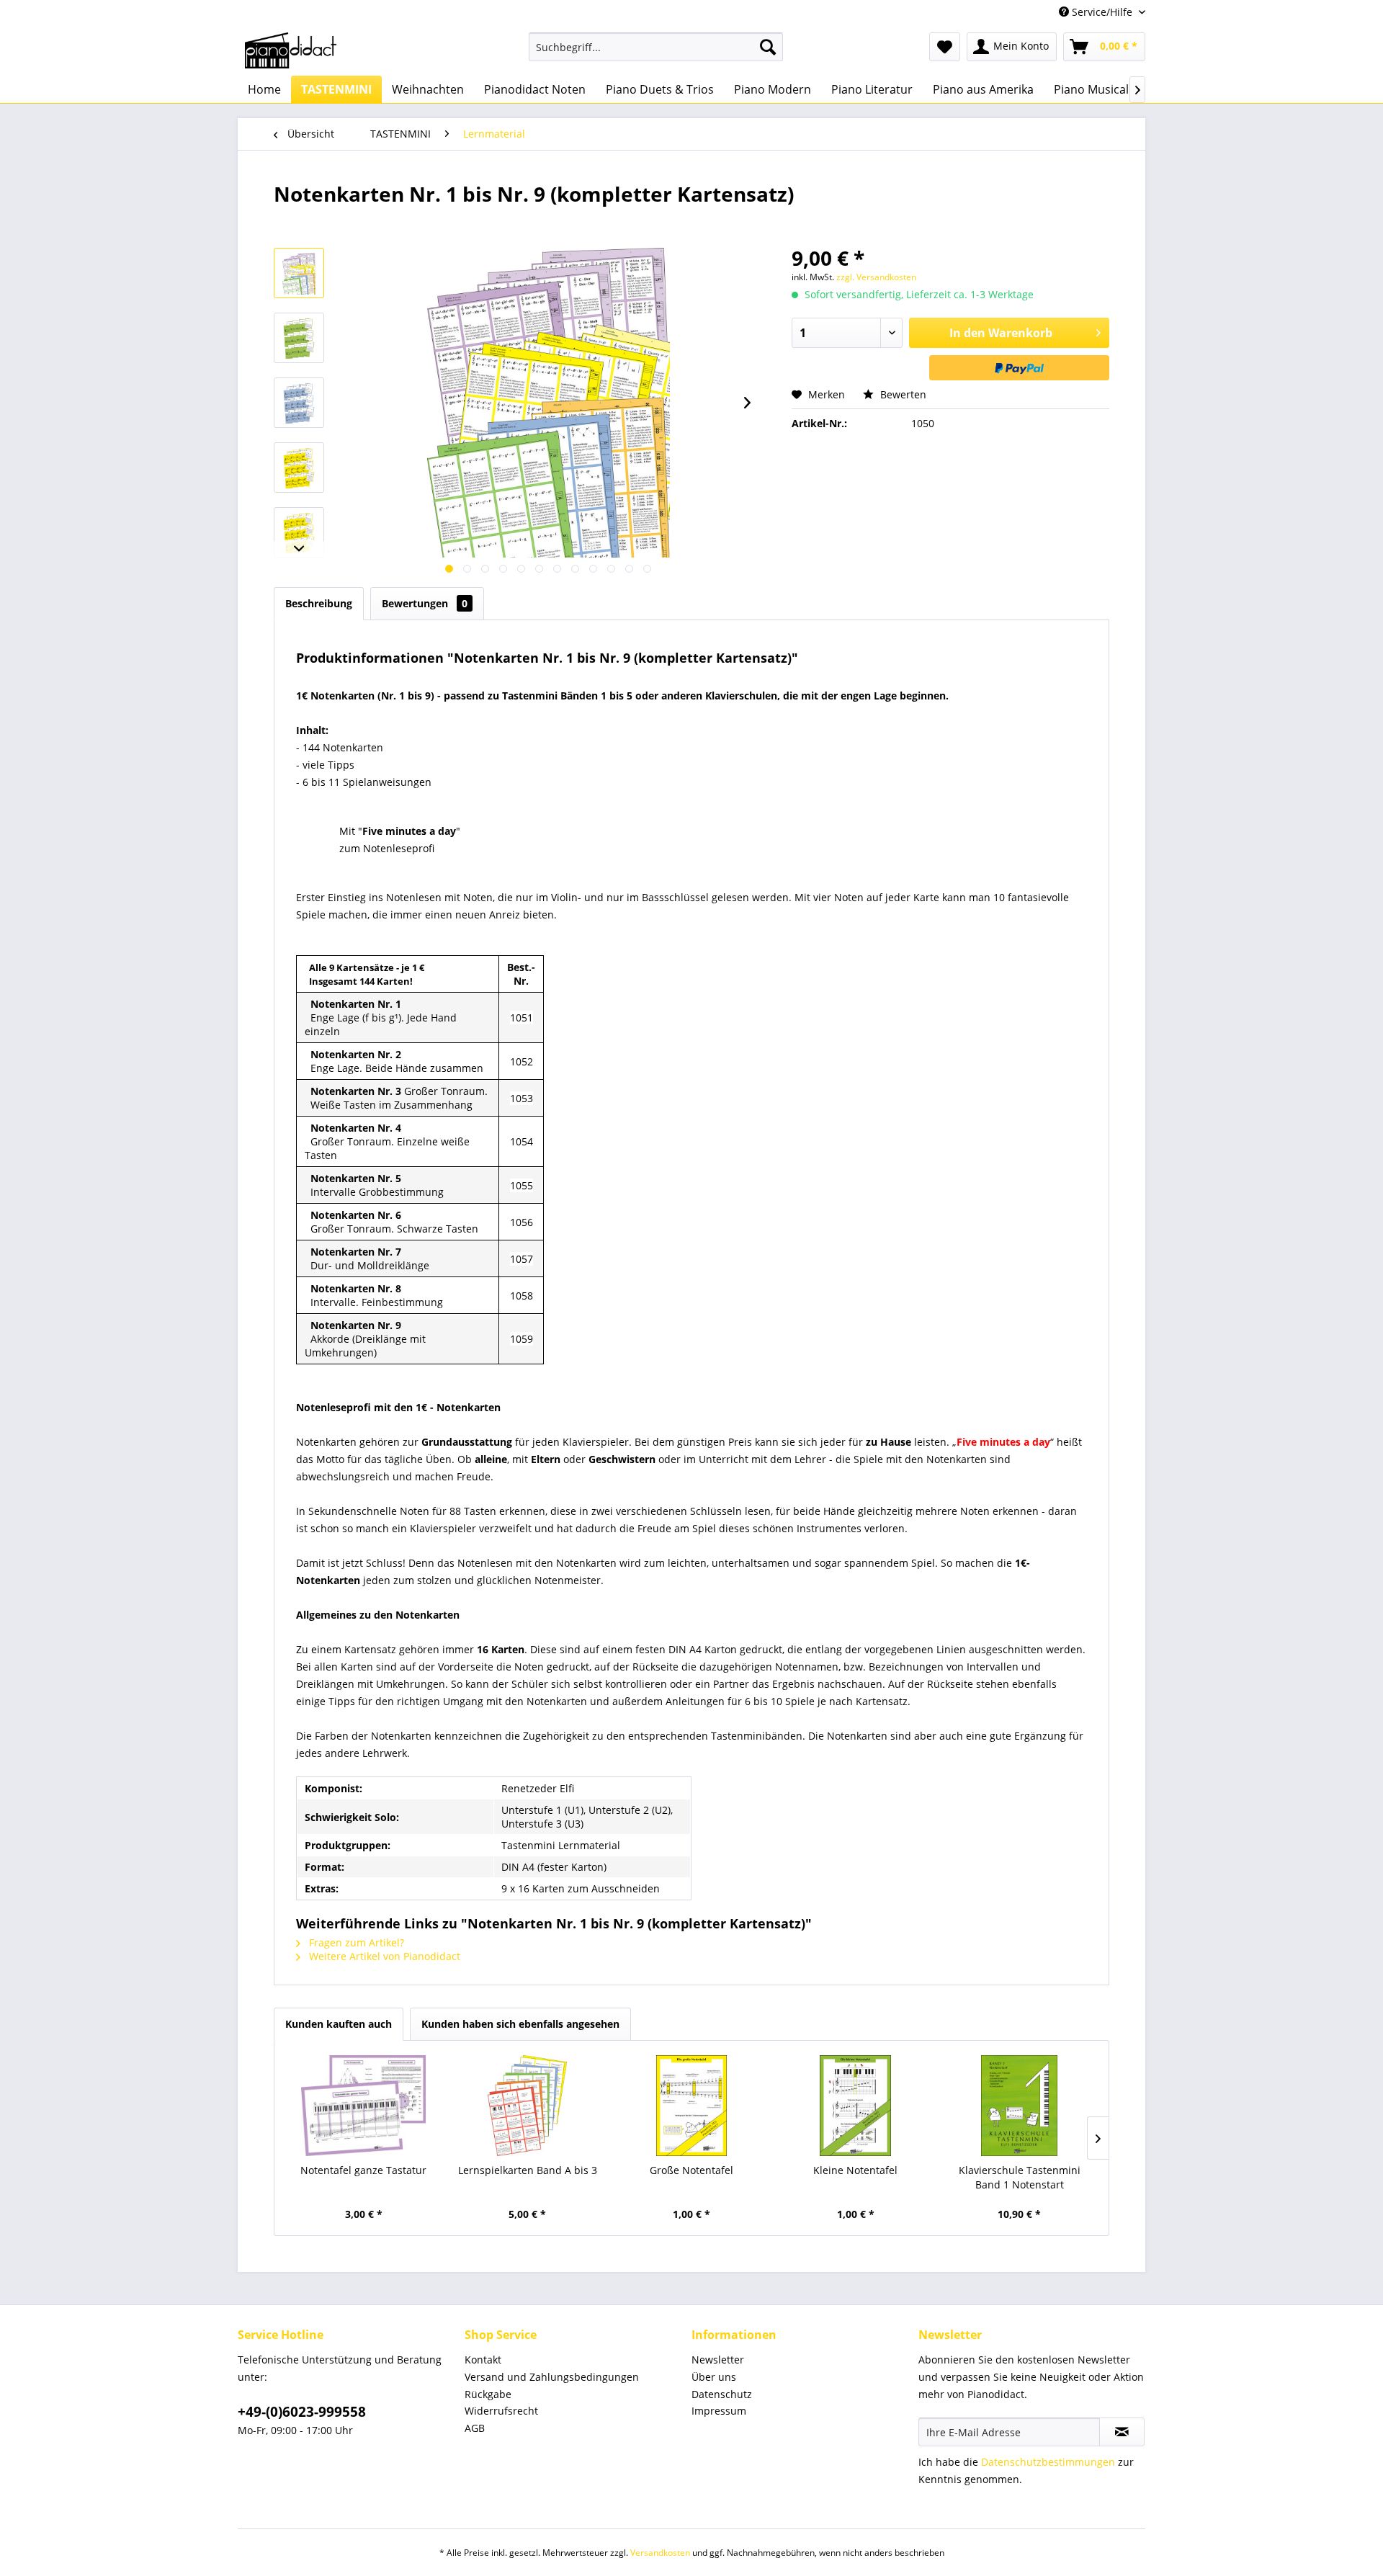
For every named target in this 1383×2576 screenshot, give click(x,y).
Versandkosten (660, 2553)
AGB (475, 2428)
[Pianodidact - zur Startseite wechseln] (291, 50)
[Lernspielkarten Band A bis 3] (528, 2106)
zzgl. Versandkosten (876, 277)
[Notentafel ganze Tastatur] (364, 2106)
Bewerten (902, 394)
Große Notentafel (691, 2170)
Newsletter (718, 2360)
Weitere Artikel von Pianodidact (383, 1956)
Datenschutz (722, 2394)
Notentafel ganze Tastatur (363, 2170)
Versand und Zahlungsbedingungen (552, 2377)
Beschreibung (319, 603)
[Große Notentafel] (691, 2106)
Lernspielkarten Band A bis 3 (528, 2170)
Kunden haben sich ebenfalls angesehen (520, 2024)
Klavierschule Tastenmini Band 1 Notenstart (1020, 2177)
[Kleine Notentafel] (856, 2106)
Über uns (714, 2377)
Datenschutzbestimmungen (1048, 2462)
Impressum (719, 2411)
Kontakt (483, 2360)
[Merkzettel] (945, 47)
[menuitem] (656, 47)
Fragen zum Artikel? (355, 1942)
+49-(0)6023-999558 (302, 2412)
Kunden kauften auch (339, 2024)
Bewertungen (425, 603)
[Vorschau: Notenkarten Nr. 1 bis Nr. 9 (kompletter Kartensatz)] (299, 273)
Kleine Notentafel (855, 2170)
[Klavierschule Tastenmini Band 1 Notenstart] (1019, 2106)
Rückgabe (488, 2394)
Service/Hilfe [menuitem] (1102, 12)
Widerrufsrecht (501, 2411)
